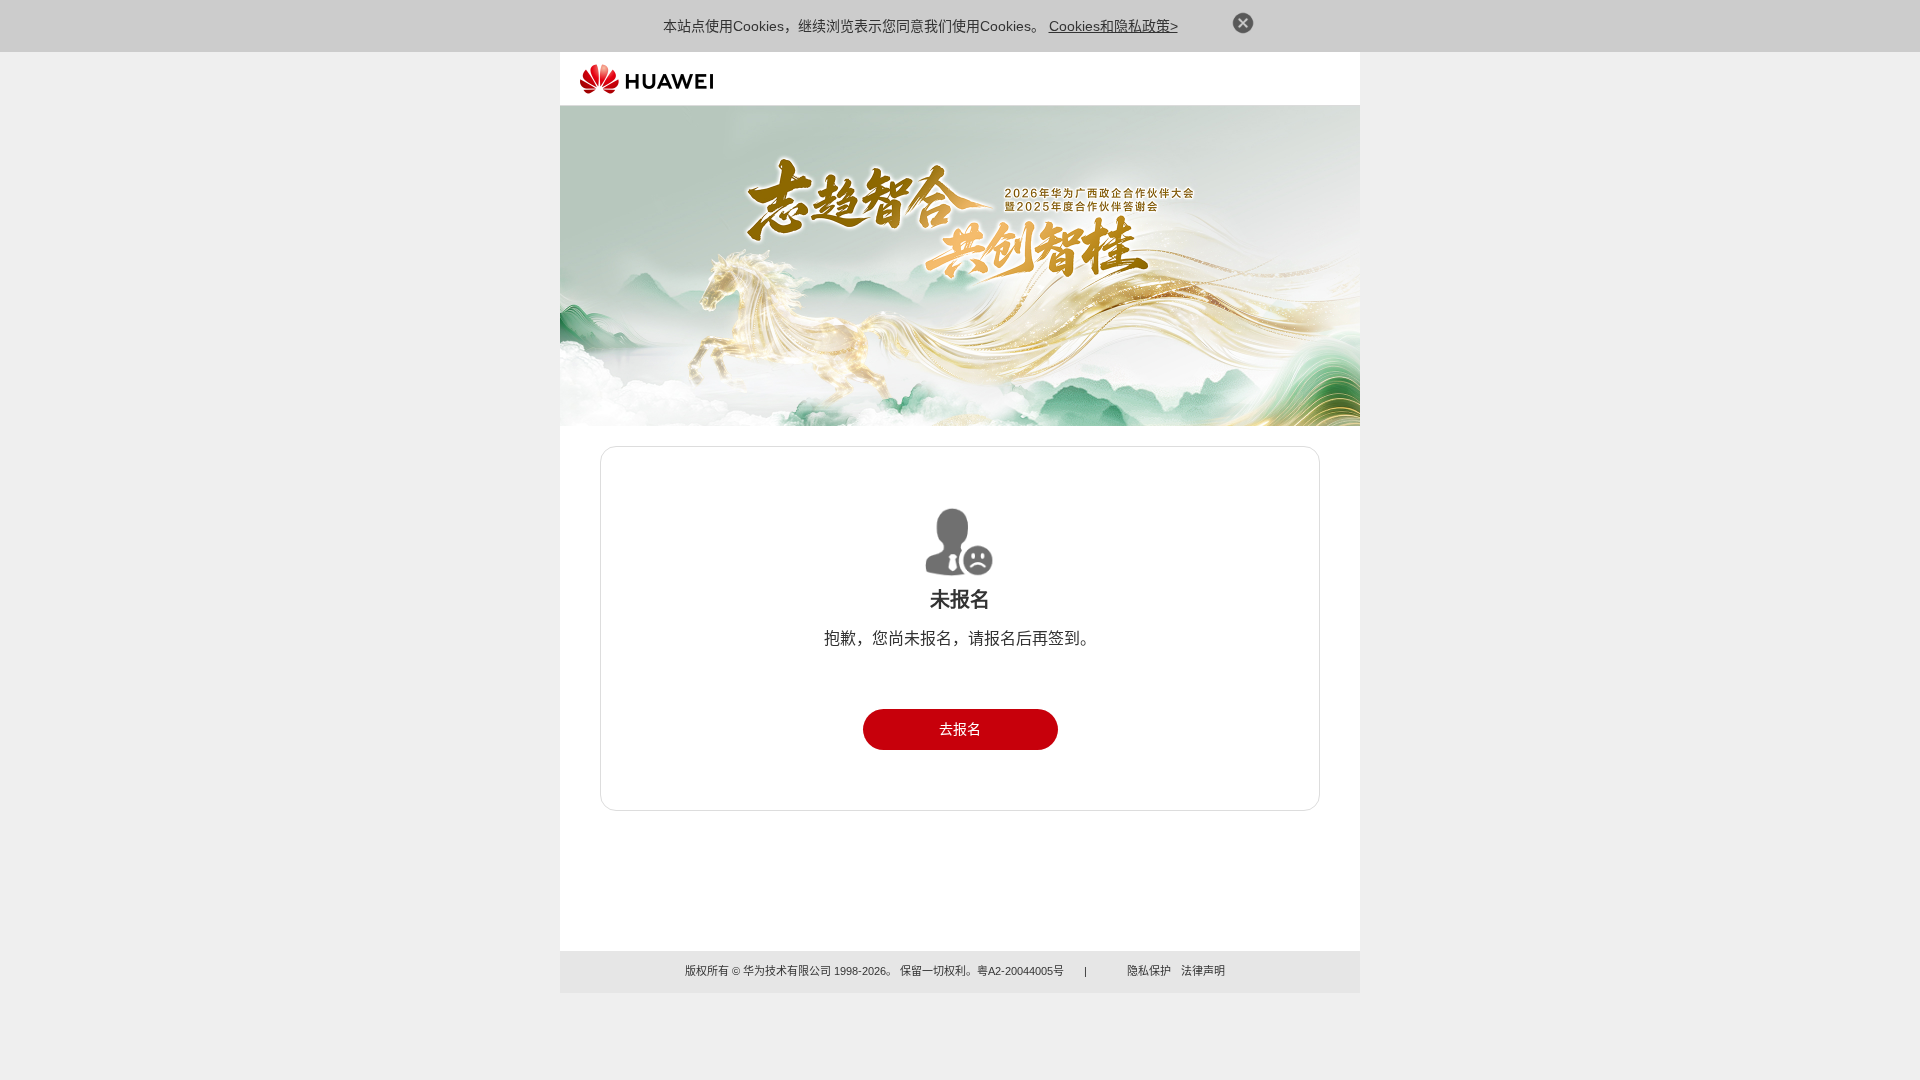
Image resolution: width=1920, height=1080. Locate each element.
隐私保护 (1149, 971)
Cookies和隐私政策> (1113, 26)
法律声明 (1203, 971)
